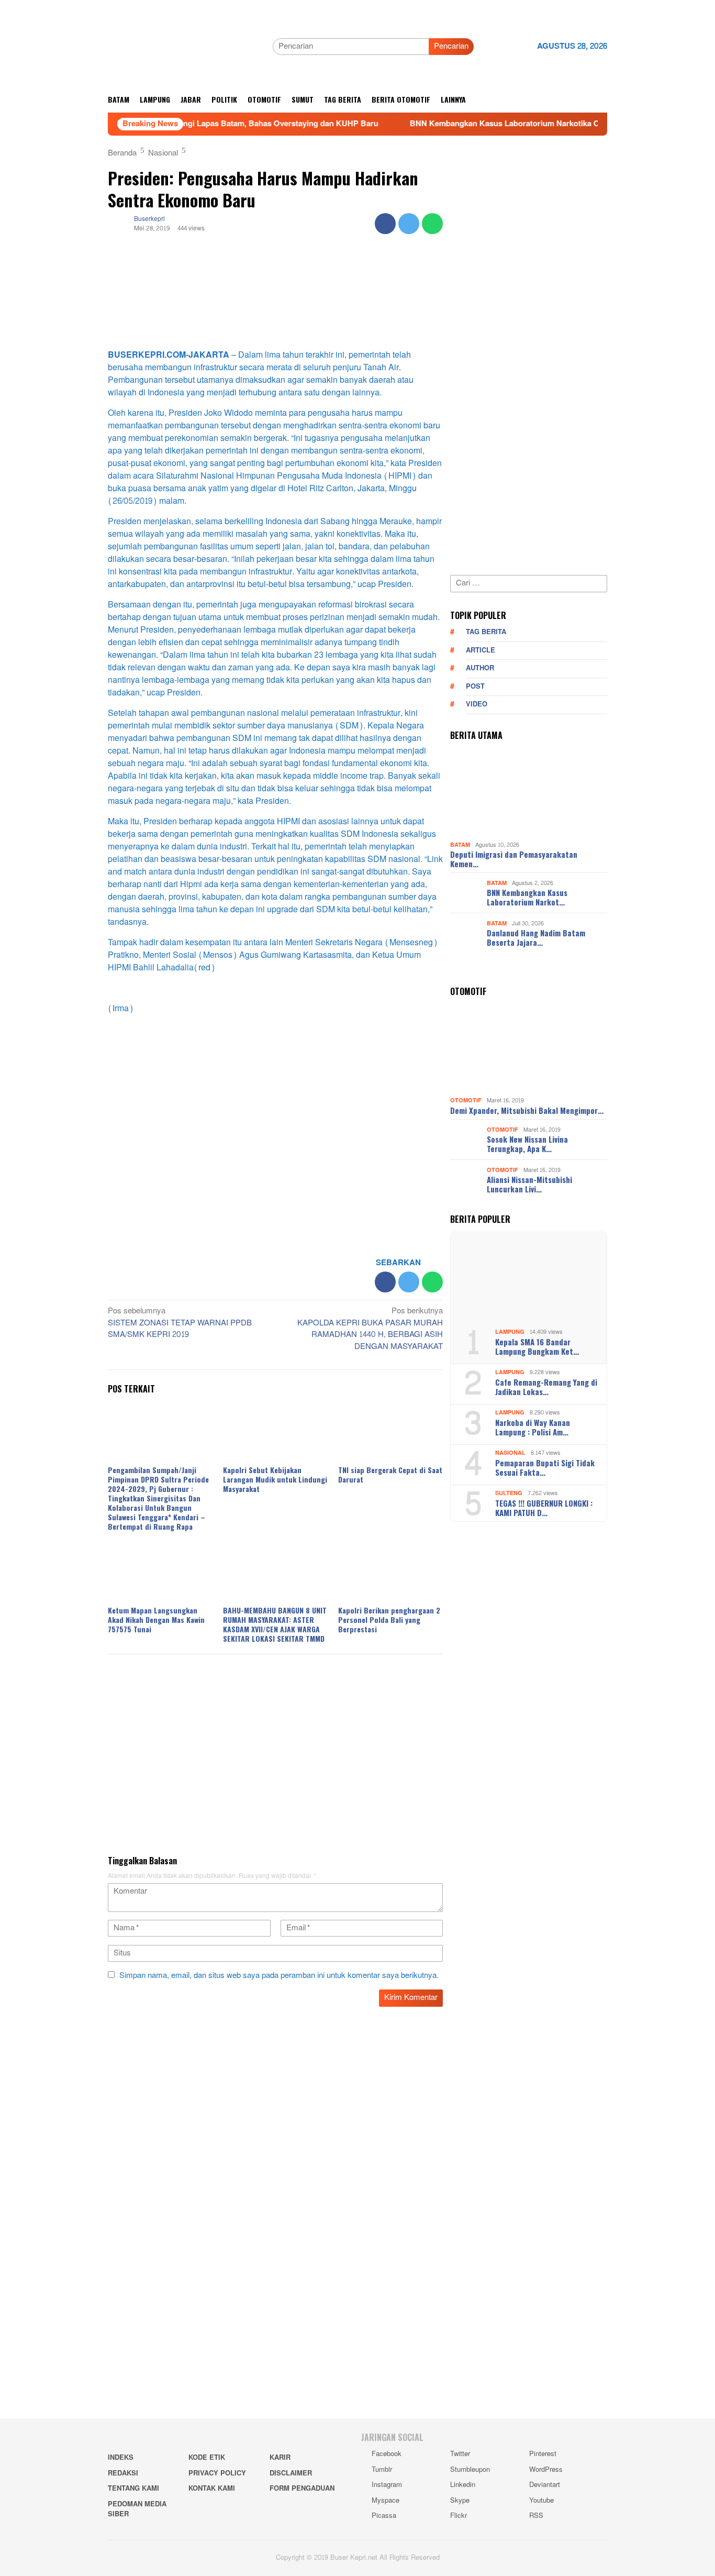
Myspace (386, 2501)
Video (477, 704)
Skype (460, 2501)
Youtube (541, 2501)
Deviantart (545, 2485)
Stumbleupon (470, 2470)
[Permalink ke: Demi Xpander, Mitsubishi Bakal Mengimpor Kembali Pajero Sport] (529, 1049)
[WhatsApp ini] (432, 224)
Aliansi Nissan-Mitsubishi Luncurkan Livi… (529, 1184)
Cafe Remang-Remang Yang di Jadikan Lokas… (546, 1387)
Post (475, 687)
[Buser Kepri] (186, 49)
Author (480, 668)
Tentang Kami (133, 2489)
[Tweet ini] (409, 224)
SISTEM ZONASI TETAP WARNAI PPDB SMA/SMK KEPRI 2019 (180, 1324)
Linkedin (463, 2485)
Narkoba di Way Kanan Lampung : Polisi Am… (533, 1427)
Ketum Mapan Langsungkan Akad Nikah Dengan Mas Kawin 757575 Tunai (156, 1619)
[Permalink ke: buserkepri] (118, 226)
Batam (460, 845)
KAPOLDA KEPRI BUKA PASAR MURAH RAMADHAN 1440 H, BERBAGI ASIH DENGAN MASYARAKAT (370, 1330)
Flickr (459, 2516)
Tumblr (382, 2470)
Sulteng (509, 1493)
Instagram (387, 2485)
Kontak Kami (212, 2489)
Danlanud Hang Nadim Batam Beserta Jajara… (536, 937)
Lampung (510, 1332)
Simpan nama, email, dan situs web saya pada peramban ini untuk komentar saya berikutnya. (279, 1976)
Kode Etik (207, 2458)
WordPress (546, 2470)
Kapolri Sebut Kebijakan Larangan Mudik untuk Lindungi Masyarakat (275, 1479)
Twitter (460, 2454)
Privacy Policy (217, 2473)
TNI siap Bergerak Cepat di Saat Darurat (390, 1474)
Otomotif (466, 1101)
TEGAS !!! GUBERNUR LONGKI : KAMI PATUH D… (544, 1508)
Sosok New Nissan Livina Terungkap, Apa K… (527, 1144)
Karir (280, 2458)
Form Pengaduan (302, 2489)
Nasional (510, 1453)
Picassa (384, 2516)
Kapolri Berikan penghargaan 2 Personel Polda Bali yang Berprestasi (389, 1619)
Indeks (121, 2458)
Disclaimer (291, 2473)
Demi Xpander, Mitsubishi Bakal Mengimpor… (527, 1110)
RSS (536, 2516)
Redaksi (123, 2473)
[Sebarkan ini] (385, 224)
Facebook (387, 2454)
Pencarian (451, 46)
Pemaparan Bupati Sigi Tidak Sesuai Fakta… (545, 1467)
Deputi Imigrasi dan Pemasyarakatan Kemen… (514, 859)
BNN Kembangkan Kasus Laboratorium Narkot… (527, 897)
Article (481, 650)
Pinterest (543, 2454)
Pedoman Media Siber (137, 2509)
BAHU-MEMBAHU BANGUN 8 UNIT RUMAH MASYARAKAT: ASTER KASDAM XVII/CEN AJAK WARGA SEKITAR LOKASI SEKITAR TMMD (275, 1624)
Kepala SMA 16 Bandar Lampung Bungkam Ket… (537, 1346)
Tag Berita (486, 632)
